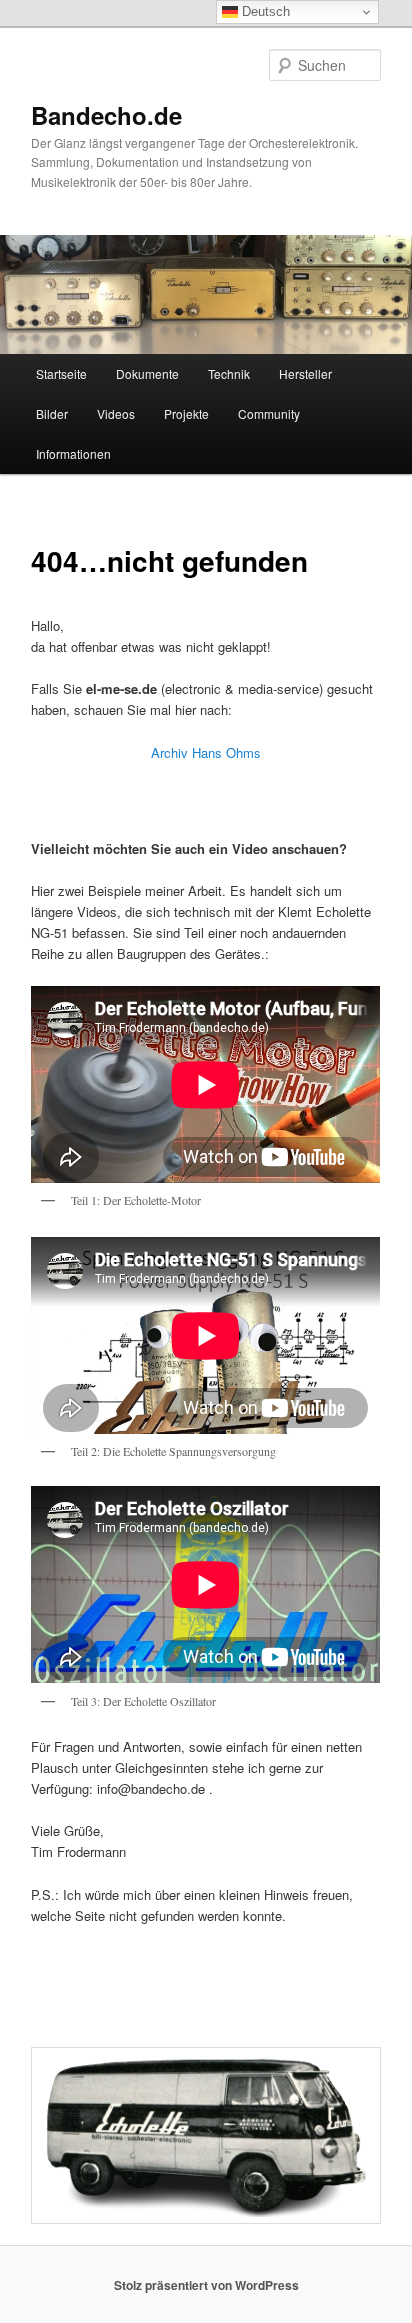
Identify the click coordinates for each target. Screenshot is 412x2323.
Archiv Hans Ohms (206, 752)
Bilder (52, 413)
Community (269, 413)
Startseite (61, 373)
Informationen (73, 453)
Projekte (186, 413)
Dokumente (147, 373)
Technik (229, 373)
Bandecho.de (106, 115)
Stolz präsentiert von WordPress (206, 2285)
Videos (116, 413)
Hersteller (305, 373)
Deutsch (264, 11)
